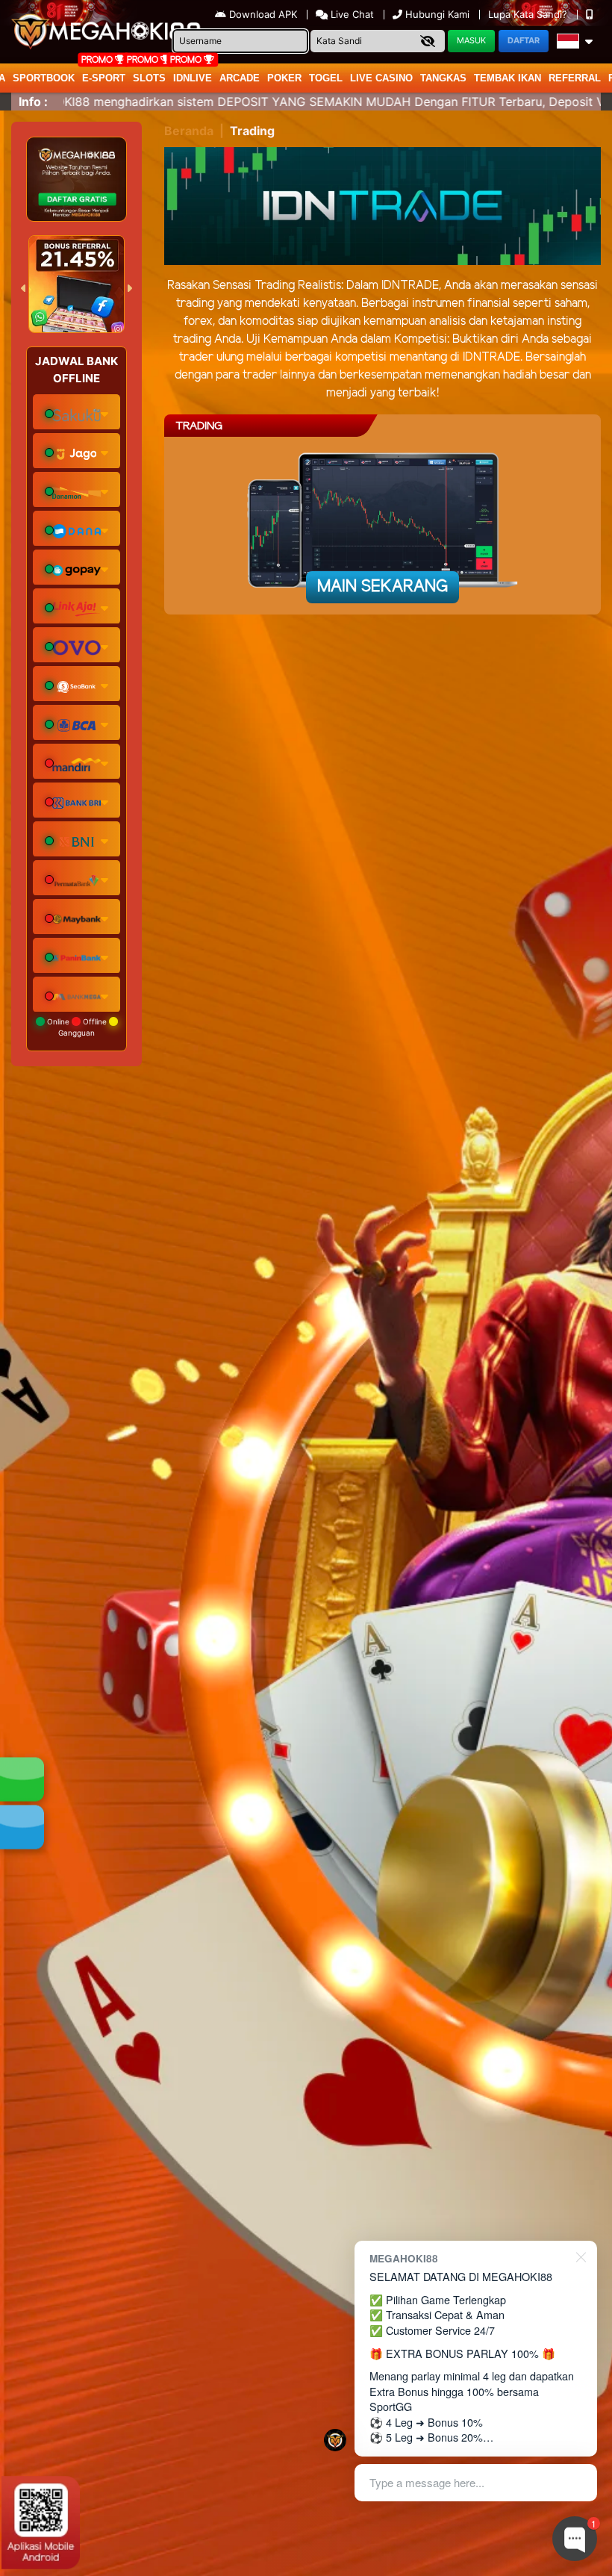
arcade (240, 78)
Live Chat (351, 14)
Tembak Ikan (508, 78)
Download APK (263, 14)
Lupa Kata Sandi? (529, 14)
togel (326, 78)
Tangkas (443, 78)
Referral (575, 78)
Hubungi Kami (437, 14)
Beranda (189, 131)
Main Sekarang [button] (382, 587)
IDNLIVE (193, 78)
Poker (284, 78)
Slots (149, 78)
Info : (33, 102)
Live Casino (381, 78)
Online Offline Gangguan (77, 1027)
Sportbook (44, 78)
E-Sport (104, 78)
